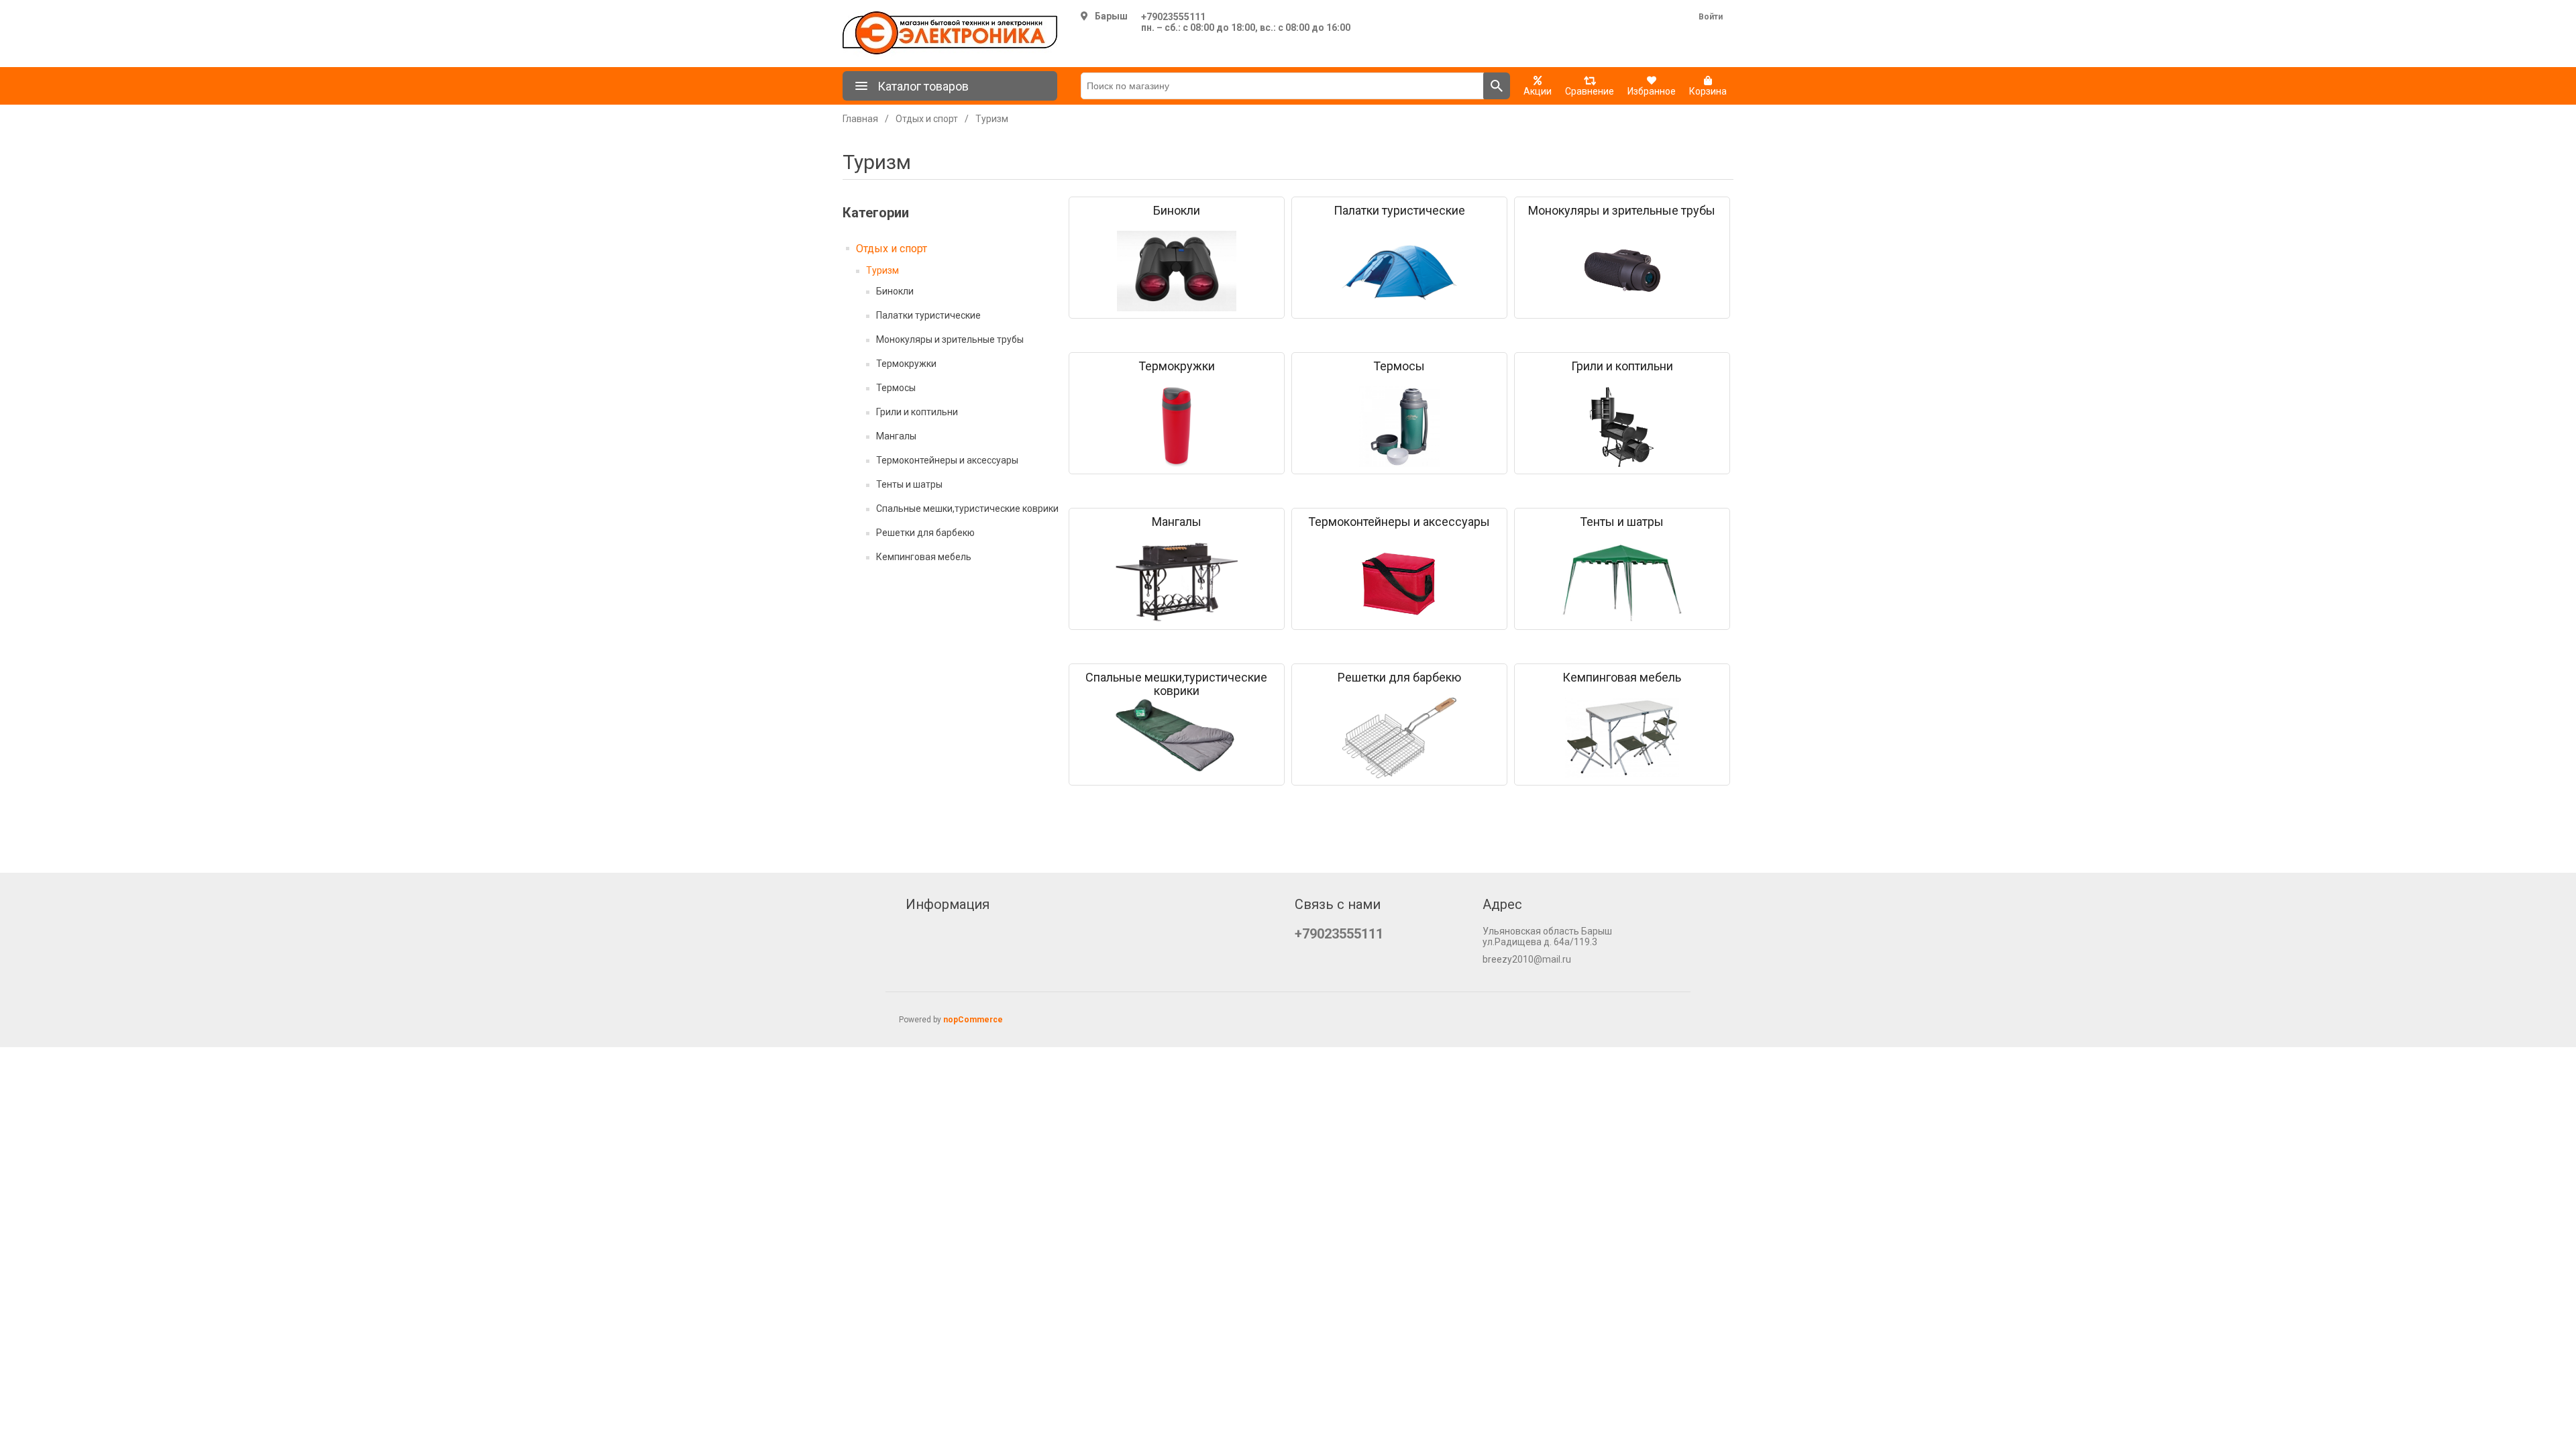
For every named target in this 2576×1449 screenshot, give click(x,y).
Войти (1711, 17)
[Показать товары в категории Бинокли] (1177, 271)
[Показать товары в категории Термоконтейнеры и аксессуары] (1399, 582)
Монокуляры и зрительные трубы (950, 339)
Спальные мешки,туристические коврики (967, 508)
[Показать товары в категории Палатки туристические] (1399, 271)
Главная (860, 119)
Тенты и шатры (909, 484)
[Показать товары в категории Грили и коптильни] (1622, 427)
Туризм (882, 270)
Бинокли (895, 291)
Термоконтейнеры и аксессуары (947, 460)
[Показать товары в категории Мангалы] (1177, 582)
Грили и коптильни (917, 412)
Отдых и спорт (892, 249)
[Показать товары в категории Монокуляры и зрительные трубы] (1622, 271)
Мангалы (896, 436)
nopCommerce (973, 1020)
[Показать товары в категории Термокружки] (1177, 427)
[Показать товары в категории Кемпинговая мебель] (1622, 738)
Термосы (896, 388)
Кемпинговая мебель (924, 557)
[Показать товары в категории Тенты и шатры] (1622, 582)
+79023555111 (1173, 17)
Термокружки (906, 364)
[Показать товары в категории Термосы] (1399, 427)
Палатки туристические (928, 315)
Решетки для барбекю (925, 533)
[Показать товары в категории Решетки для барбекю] (1399, 738)
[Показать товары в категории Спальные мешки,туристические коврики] (1177, 738)
